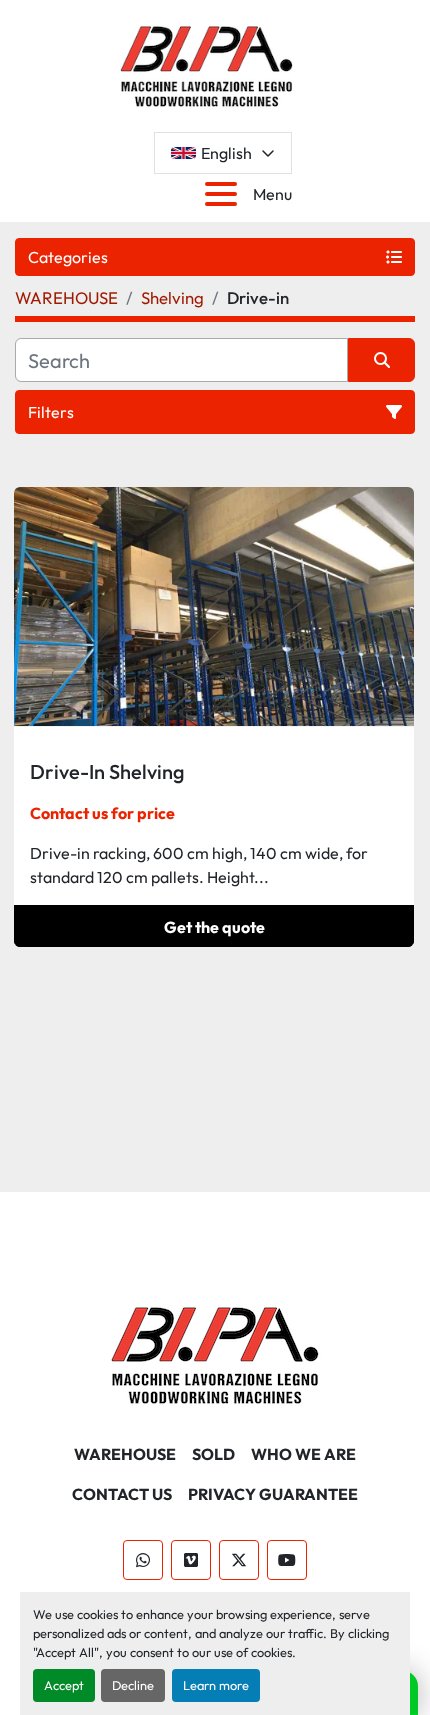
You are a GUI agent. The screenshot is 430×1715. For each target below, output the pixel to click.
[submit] (381, 360)
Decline (133, 1685)
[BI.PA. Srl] (215, 1353)
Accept (64, 1685)
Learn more (216, 1685)
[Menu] (225, 194)
